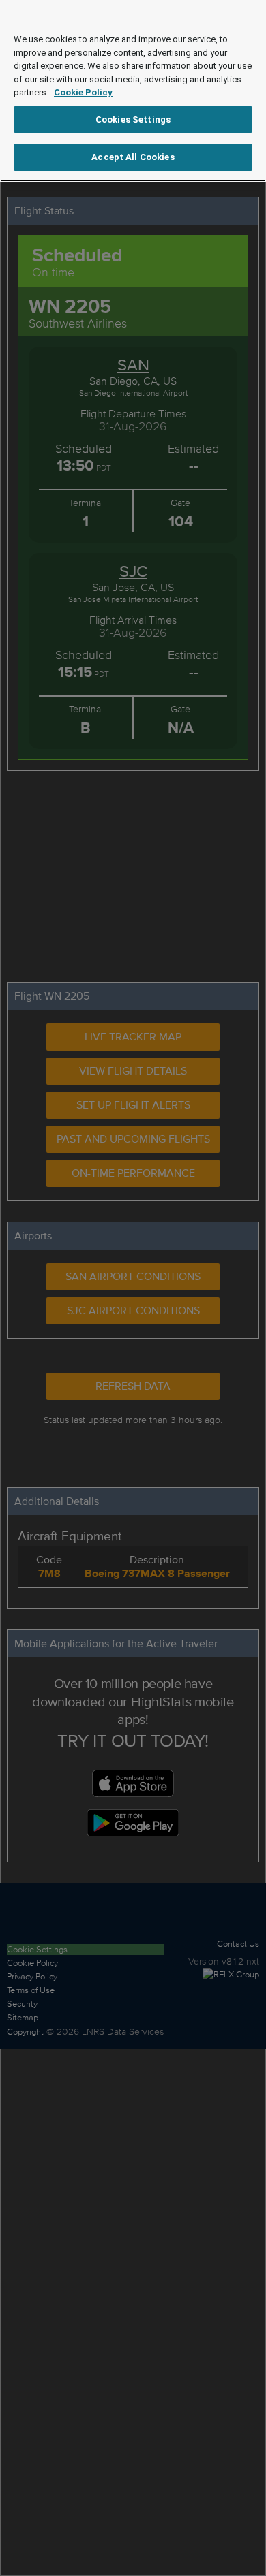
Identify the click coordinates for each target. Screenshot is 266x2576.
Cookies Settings (133, 120)
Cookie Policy (83, 92)
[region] (133, 91)
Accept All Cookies (133, 157)
